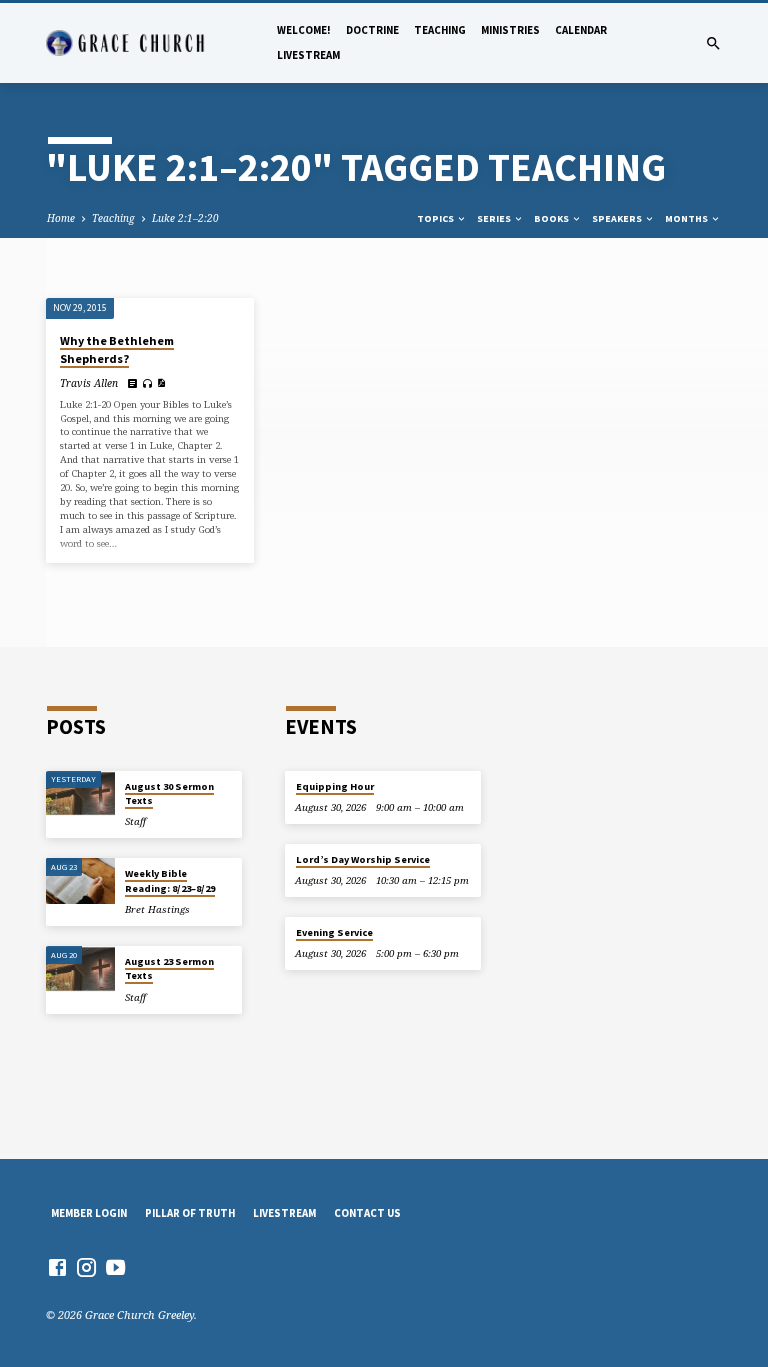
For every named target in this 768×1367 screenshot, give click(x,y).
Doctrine (372, 30)
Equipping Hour (335, 786)
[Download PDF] (161, 383)
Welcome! (304, 30)
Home (61, 218)
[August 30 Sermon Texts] (80, 794)
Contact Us (367, 1213)
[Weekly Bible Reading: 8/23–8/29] (80, 881)
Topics (436, 218)
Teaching (440, 30)
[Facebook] (57, 1267)
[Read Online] (133, 383)
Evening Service (334, 932)
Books (552, 218)
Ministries (510, 30)
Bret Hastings (157, 909)
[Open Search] (713, 43)
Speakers (618, 218)
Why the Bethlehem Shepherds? (117, 349)
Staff (135, 821)
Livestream (308, 55)
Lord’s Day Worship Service (363, 859)
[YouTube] (115, 1267)
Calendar (581, 30)
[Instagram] (86, 1267)
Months (687, 218)
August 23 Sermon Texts (169, 968)
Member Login (89, 1213)
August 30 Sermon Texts (169, 793)
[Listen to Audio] (147, 383)
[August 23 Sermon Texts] (80, 969)
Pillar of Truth (190, 1213)
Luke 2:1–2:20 (185, 218)
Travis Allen (89, 383)
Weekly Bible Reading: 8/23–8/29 (170, 880)
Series (495, 218)
